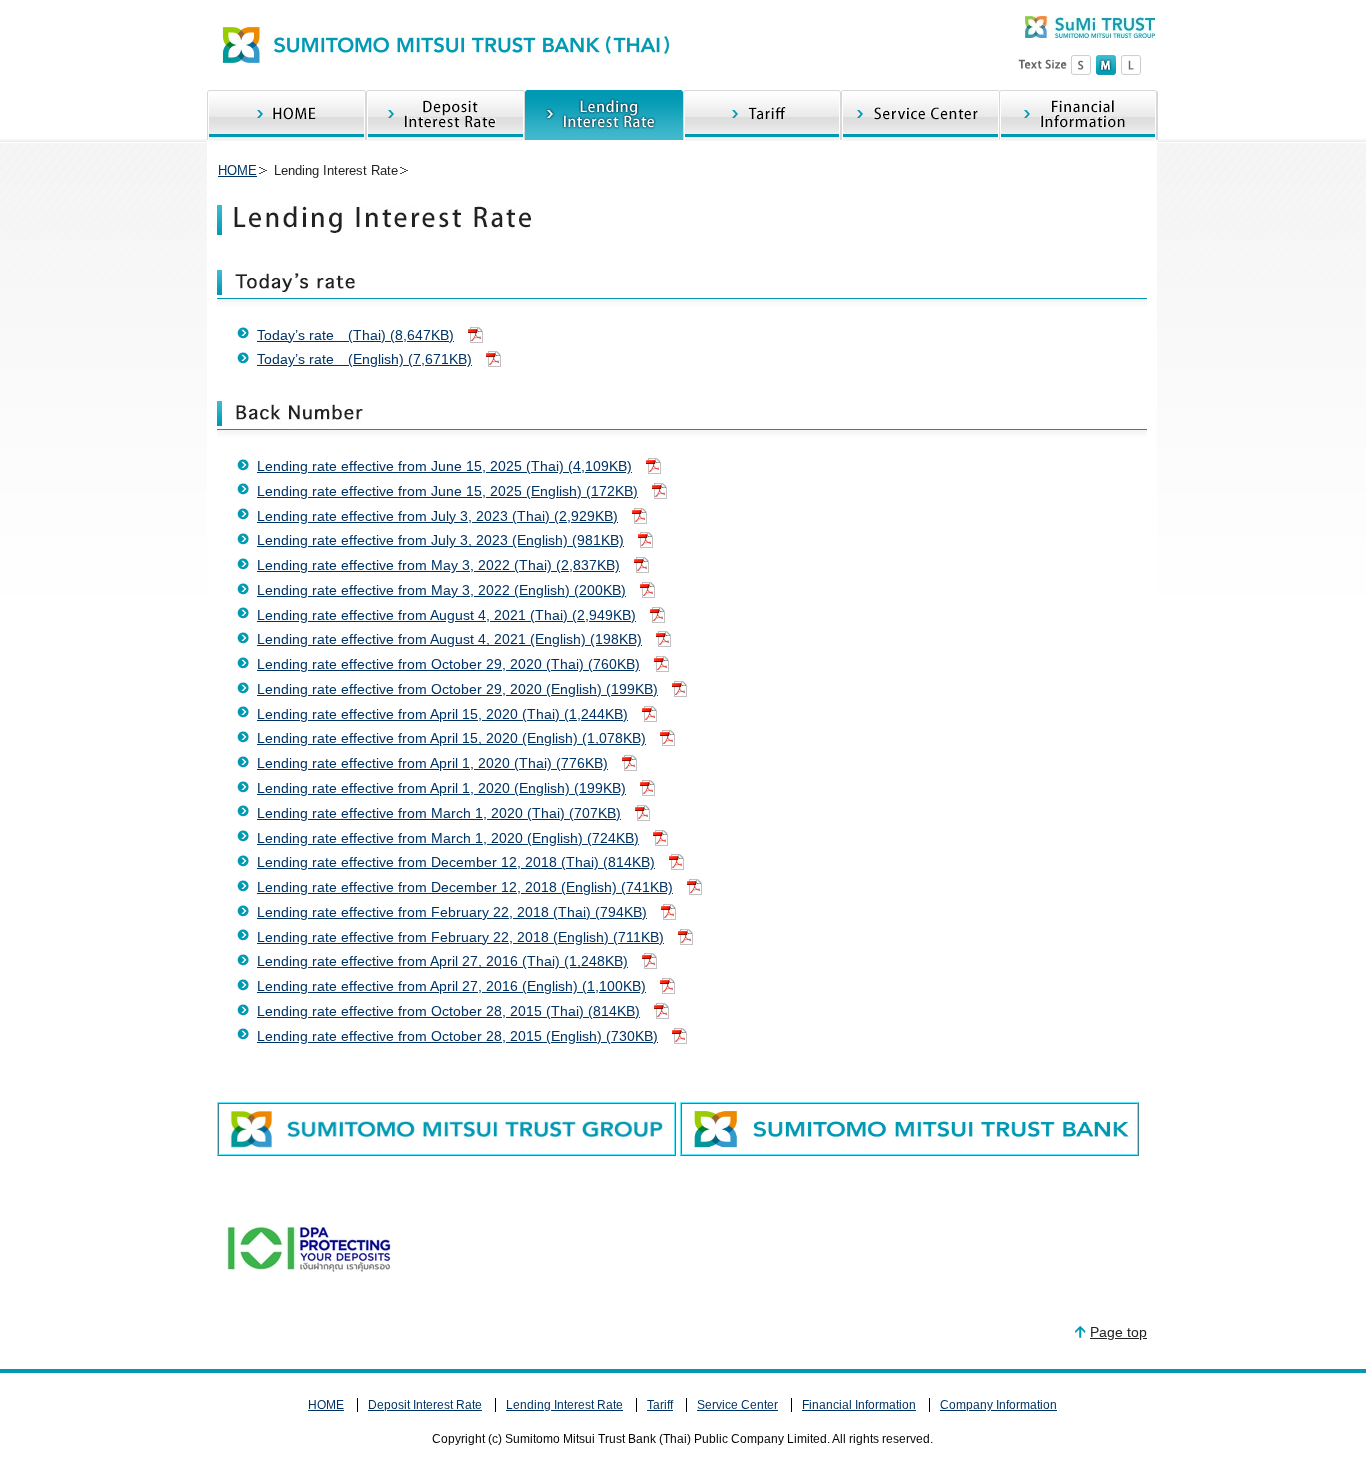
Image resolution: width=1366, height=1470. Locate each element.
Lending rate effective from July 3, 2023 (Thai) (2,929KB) (437, 516)
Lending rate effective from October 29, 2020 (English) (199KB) (457, 689)
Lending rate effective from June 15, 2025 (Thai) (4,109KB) (444, 466)
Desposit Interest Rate (445, 116)
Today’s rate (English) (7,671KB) (364, 359)
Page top (1118, 1332)
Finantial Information (1078, 116)
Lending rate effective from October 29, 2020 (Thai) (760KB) (448, 664)
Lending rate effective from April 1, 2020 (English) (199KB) (441, 788)
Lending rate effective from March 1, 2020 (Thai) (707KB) (439, 813)
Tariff (762, 116)
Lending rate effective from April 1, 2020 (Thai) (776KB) (432, 763)
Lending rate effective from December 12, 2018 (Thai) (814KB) (456, 862)
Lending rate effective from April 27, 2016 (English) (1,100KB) (451, 986)
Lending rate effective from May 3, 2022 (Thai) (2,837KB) (438, 565)
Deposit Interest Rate (425, 1405)
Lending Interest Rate (604, 116)
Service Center (920, 116)
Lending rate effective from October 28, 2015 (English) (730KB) (457, 1036)
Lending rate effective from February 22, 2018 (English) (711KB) (460, 937)
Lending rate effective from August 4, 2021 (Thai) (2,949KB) (446, 615)
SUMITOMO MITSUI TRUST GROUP (1090, 27)
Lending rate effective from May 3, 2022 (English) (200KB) (441, 590)
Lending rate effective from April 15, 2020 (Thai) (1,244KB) (442, 714)
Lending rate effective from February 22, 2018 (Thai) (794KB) (452, 912)
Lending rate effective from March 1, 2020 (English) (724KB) (448, 838)
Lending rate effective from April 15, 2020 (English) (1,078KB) (451, 738)
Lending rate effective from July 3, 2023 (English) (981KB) (440, 540)
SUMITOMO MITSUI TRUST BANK (445, 45)
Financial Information (859, 1405)
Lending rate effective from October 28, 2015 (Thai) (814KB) (448, 1011)
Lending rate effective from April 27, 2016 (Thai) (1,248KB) (442, 961)
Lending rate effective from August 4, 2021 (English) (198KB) (449, 639)
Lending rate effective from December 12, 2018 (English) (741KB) (465, 887)
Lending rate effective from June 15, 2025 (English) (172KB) (447, 491)
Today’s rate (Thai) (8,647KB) (355, 335)
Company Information (998, 1405)
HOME (286, 116)
